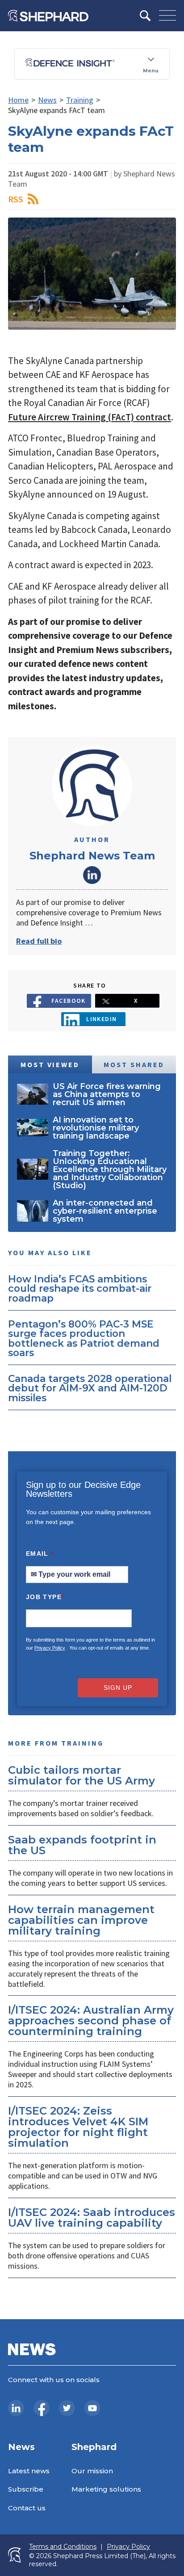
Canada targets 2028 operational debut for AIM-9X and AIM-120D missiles (90, 1388)
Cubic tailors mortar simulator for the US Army (82, 1775)
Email (40, 1554)
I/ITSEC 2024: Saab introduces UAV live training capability (92, 2218)
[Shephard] (48, 16)
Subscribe (26, 2489)
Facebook (69, 1001)
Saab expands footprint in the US (82, 1845)
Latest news (29, 2471)
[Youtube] (92, 2408)
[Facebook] (42, 2408)
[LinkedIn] (16, 2408)
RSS (16, 199)
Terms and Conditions (63, 2547)
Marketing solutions (106, 2489)
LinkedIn (92, 875)
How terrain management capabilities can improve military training (81, 1920)
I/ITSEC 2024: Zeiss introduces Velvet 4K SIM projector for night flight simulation (78, 2127)
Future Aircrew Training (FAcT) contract (90, 417)
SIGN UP (118, 1688)
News (47, 100)
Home (18, 100)
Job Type (45, 1597)
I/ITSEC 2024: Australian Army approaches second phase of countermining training (91, 2021)
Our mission (92, 2471)
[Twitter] (67, 2408)
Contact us (27, 2508)
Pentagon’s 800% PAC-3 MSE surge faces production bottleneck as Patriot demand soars (84, 1338)
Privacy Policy (50, 1648)
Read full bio (39, 941)
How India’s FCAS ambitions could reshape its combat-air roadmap (80, 1288)
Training (80, 100)
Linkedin (102, 1019)
